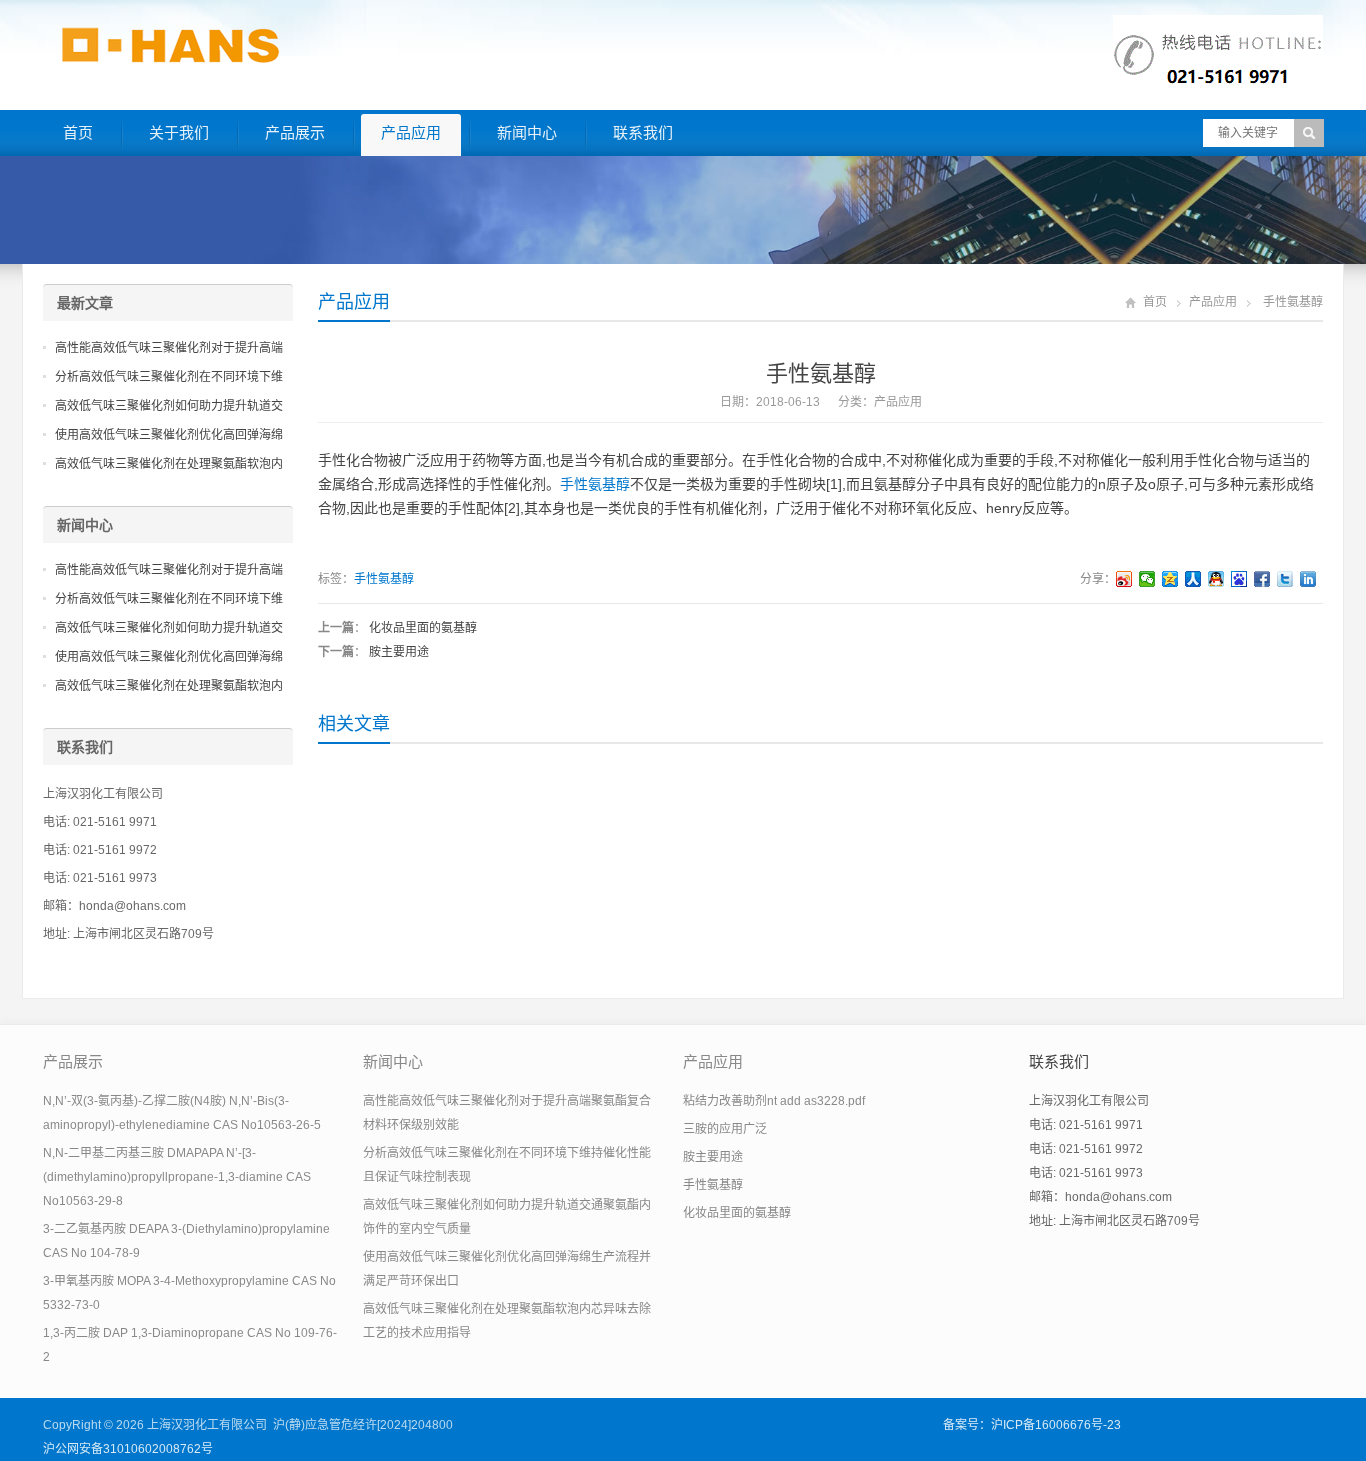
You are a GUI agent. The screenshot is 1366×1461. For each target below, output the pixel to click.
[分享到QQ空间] (1170, 579)
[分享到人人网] (1193, 579)
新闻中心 (527, 132)
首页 (78, 132)
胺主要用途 (399, 652)
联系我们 (643, 132)
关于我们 (179, 132)
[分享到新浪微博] (1124, 579)
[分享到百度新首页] (1239, 579)
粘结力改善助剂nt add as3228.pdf (774, 1101)
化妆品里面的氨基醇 (423, 628)
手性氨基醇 (595, 484)
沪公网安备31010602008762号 (128, 1449)
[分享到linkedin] (1308, 579)
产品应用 (411, 132)
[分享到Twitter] (1285, 579)
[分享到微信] (1147, 579)
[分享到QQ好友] (1216, 579)
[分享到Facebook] (1262, 579)
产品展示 (295, 132)
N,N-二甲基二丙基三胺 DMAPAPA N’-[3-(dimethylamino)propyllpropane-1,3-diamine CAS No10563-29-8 (177, 1177)
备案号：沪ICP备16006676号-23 (1032, 1425)
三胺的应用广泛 (725, 1129)
